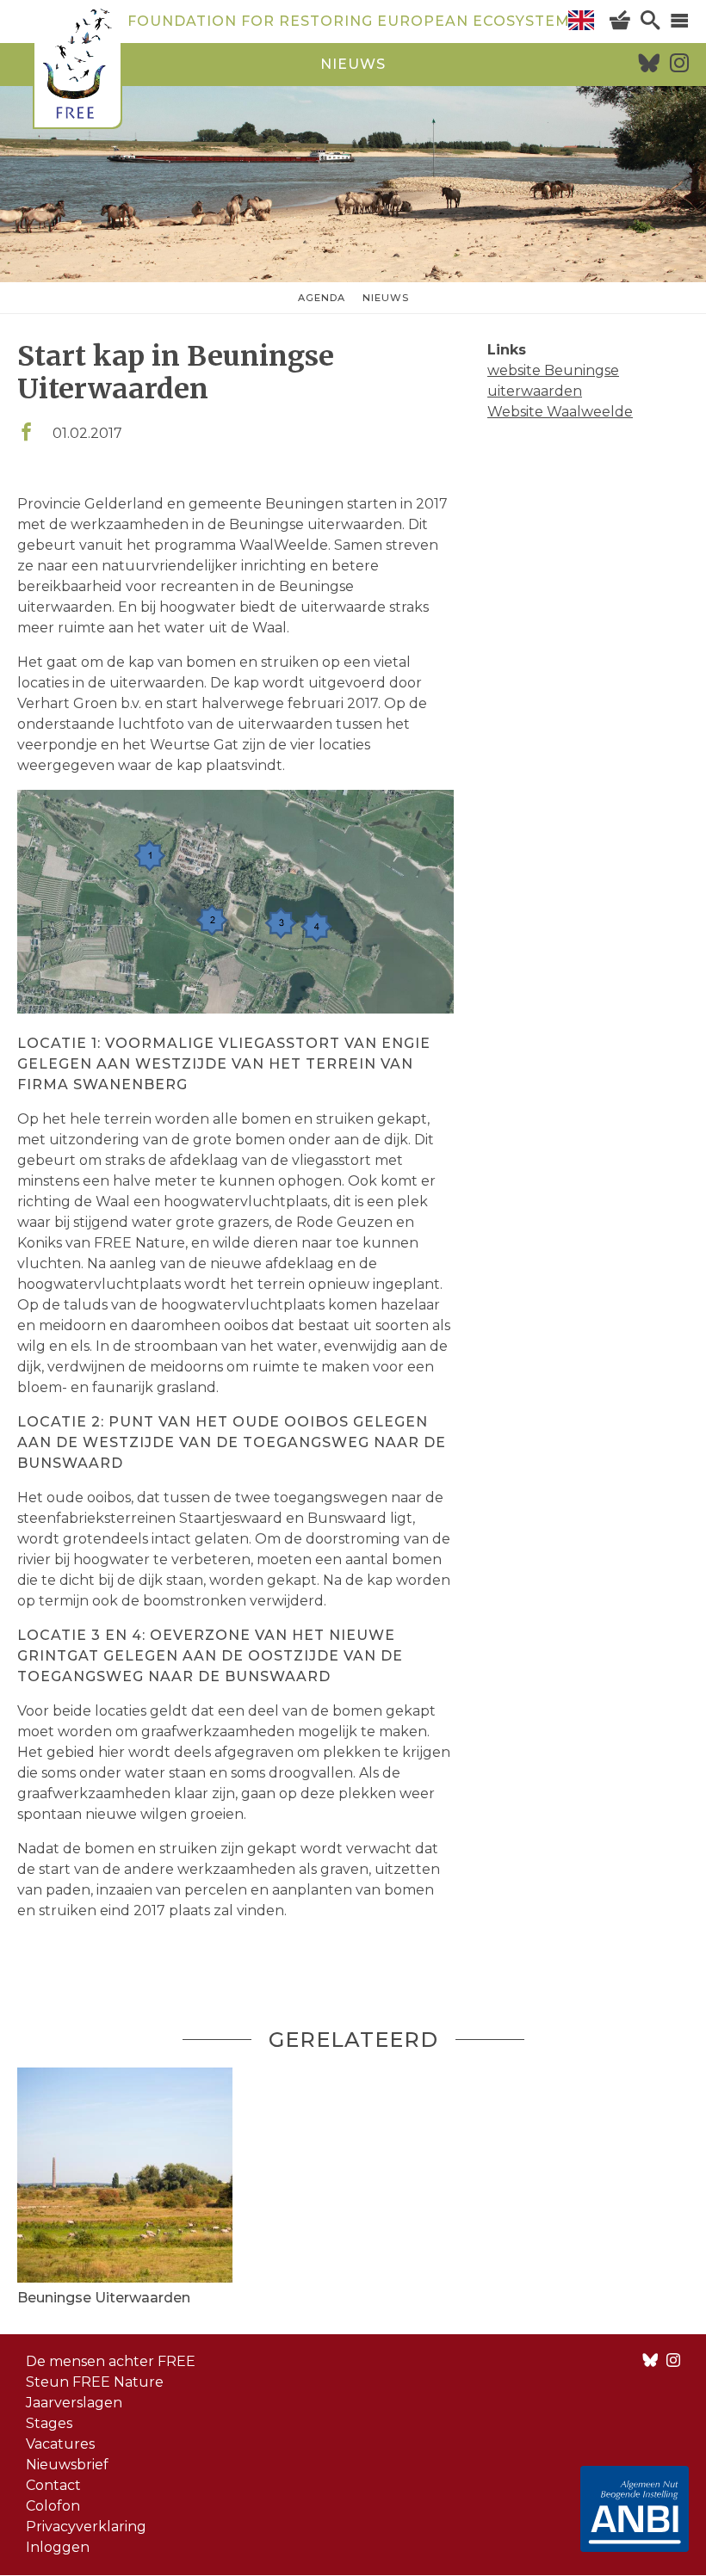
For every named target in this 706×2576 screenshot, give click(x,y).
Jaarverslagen (74, 2403)
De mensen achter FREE (111, 2361)
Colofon (53, 2506)
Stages (49, 2423)
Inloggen (58, 2547)
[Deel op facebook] (26, 433)
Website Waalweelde (560, 412)
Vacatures (60, 2444)
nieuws (353, 64)
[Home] (77, 67)
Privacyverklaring (86, 2527)
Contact (53, 2485)
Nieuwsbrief (67, 2465)
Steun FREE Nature (95, 2382)
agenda (322, 298)
